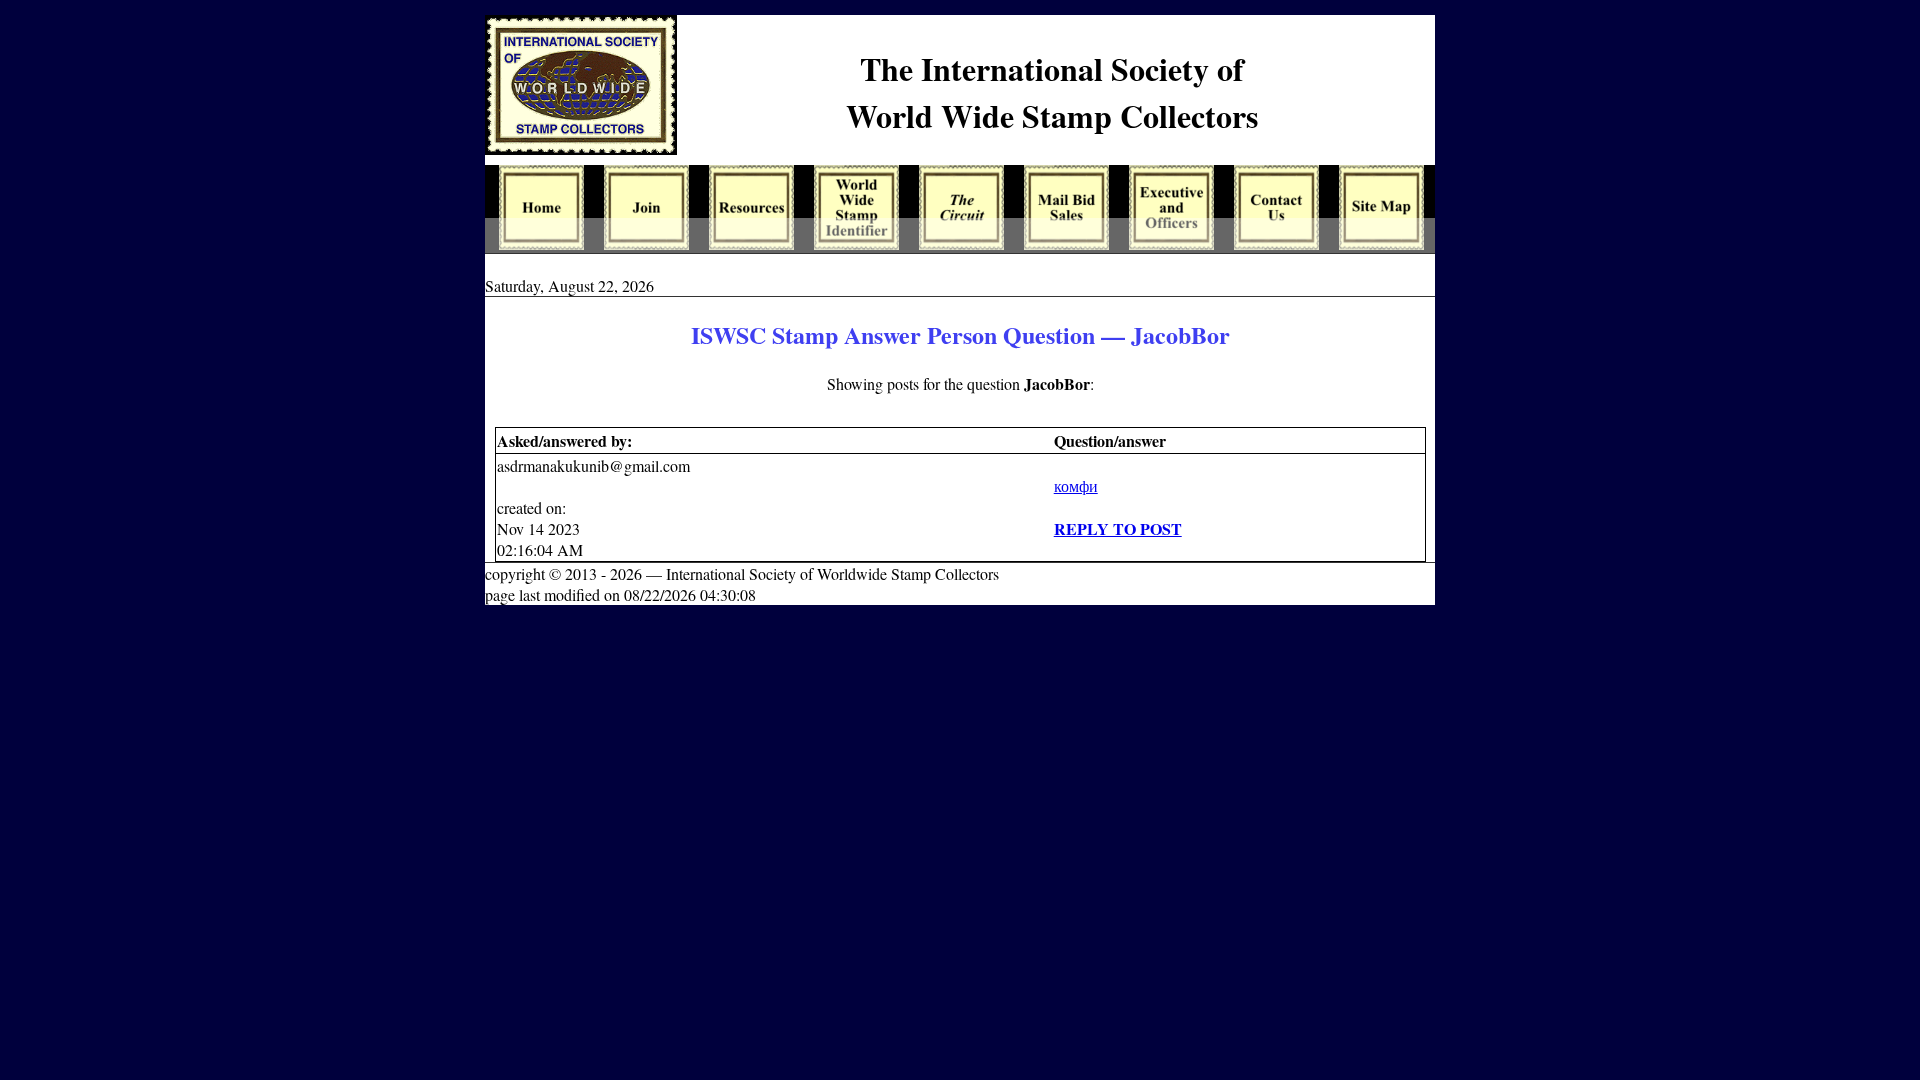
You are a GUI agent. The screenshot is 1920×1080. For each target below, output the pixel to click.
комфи (1076, 485)
